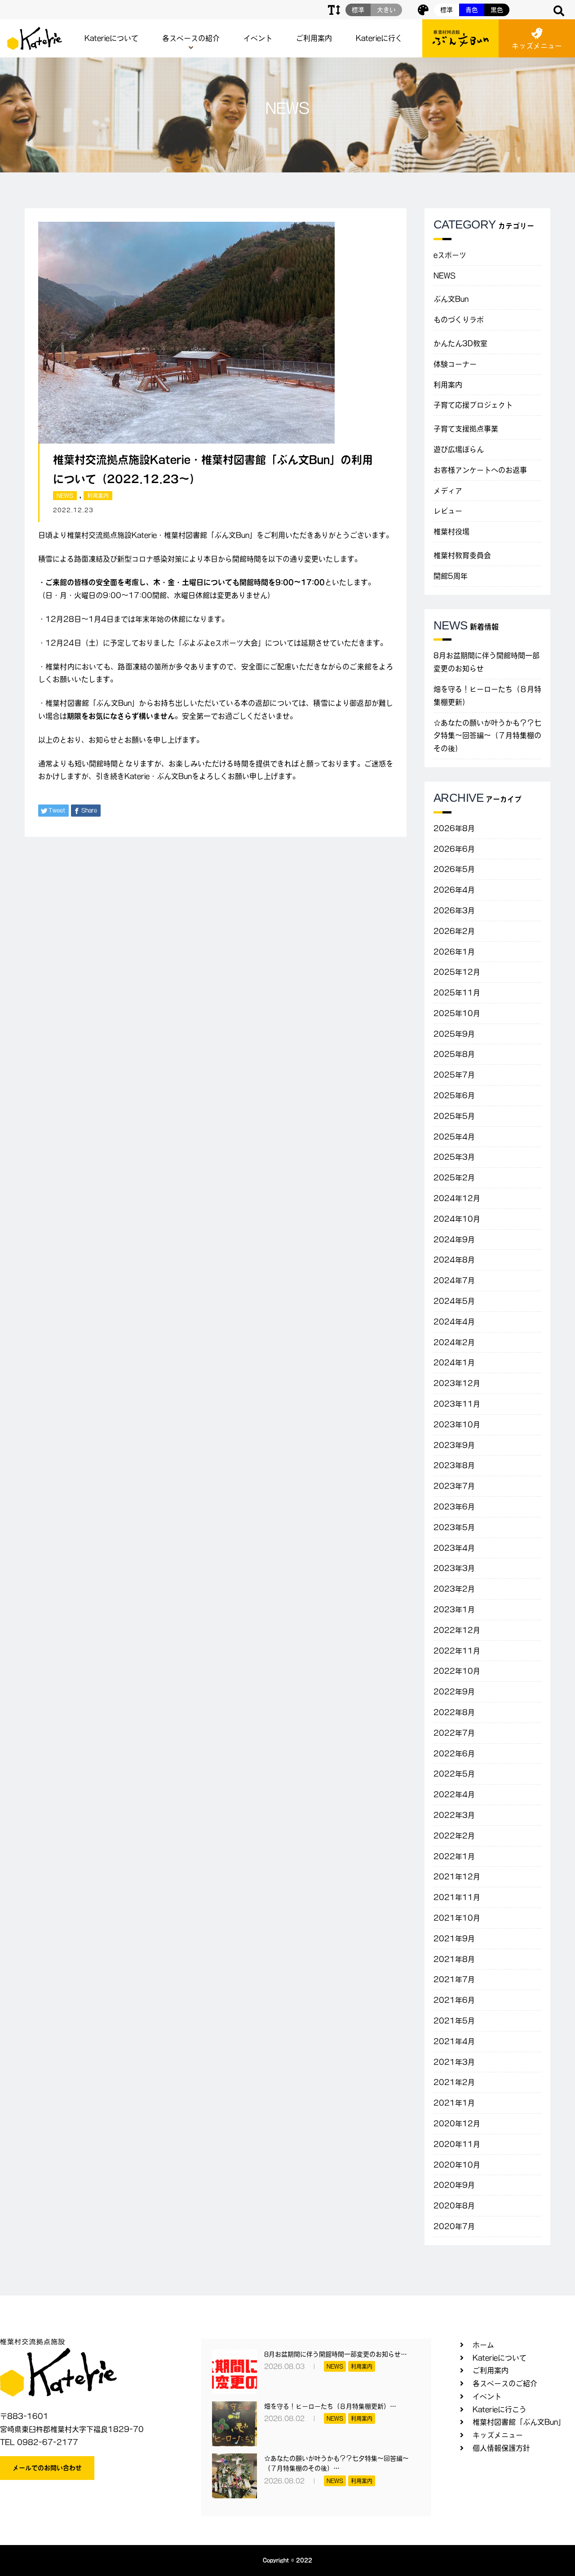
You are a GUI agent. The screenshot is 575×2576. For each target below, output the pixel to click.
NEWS (65, 496)
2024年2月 (454, 1342)
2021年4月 (454, 2041)
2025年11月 (457, 993)
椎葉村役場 (451, 532)
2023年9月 (454, 1445)
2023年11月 (457, 1404)
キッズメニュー (537, 46)
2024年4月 (454, 1322)
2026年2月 (454, 931)
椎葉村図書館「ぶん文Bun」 (519, 2422)
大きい (386, 10)
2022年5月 (454, 1774)
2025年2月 (454, 1178)
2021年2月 (454, 2082)
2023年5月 (454, 1527)
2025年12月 (457, 972)
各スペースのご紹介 (505, 2383)
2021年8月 (454, 1959)
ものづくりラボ (459, 320)
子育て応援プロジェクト (473, 405)
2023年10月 (457, 1424)
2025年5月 (454, 1116)
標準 (447, 10)
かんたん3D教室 (460, 343)
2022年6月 (454, 1754)
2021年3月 (454, 2062)
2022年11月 (457, 1651)
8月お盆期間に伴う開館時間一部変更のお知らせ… (336, 2354)
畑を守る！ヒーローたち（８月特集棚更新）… (330, 2406)
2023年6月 (454, 1507)
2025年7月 (454, 1075)
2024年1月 (454, 1363)
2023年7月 (454, 1486)
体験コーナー (455, 364)
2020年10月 (457, 2165)
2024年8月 (454, 1260)
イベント (258, 38)
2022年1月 (454, 1856)
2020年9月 (454, 2185)
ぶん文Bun (451, 299)
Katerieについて (111, 38)
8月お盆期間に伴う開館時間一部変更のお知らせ (487, 662)
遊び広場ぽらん (459, 449)
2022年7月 (454, 1733)
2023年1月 (454, 1609)
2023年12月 (457, 1383)
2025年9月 (454, 1034)
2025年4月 (454, 1137)
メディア (448, 491)
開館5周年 (451, 576)
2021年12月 (457, 1877)
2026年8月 (454, 828)
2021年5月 (454, 2021)
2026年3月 (454, 910)
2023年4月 (454, 1548)
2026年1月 (454, 952)
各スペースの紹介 (191, 38)
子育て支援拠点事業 (466, 429)
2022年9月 (454, 1692)
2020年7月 (454, 2226)
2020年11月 (457, 2144)
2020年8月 (454, 2206)
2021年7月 (454, 1979)
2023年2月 (454, 1589)
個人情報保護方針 (501, 2448)
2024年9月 (454, 1240)
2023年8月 (454, 1465)
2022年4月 (454, 1794)
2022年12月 (457, 1630)
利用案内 (98, 496)
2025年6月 (454, 1095)
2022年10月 (457, 1671)
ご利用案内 (314, 38)
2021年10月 (457, 1918)
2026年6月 (454, 849)
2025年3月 (454, 1157)
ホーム (483, 2345)
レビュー (448, 511)
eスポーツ (450, 255)
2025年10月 (457, 1013)
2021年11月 (457, 1897)
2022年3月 (454, 1815)
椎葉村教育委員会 (462, 555)
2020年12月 (457, 2123)
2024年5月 (454, 1301)
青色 (472, 10)
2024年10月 (457, 1219)
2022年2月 (454, 1836)
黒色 (497, 10)
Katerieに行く (379, 38)
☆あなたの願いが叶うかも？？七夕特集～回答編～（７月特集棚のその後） (487, 736)
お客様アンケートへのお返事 (480, 470)
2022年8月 (454, 1712)
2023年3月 (454, 1568)
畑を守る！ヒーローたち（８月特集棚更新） (487, 696)
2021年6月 (454, 2000)
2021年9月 (454, 1939)
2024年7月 (454, 1280)
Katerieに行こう (500, 2409)
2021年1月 (454, 2103)
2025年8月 (454, 1054)
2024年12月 (457, 1198)
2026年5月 (454, 869)
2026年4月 (454, 890)
